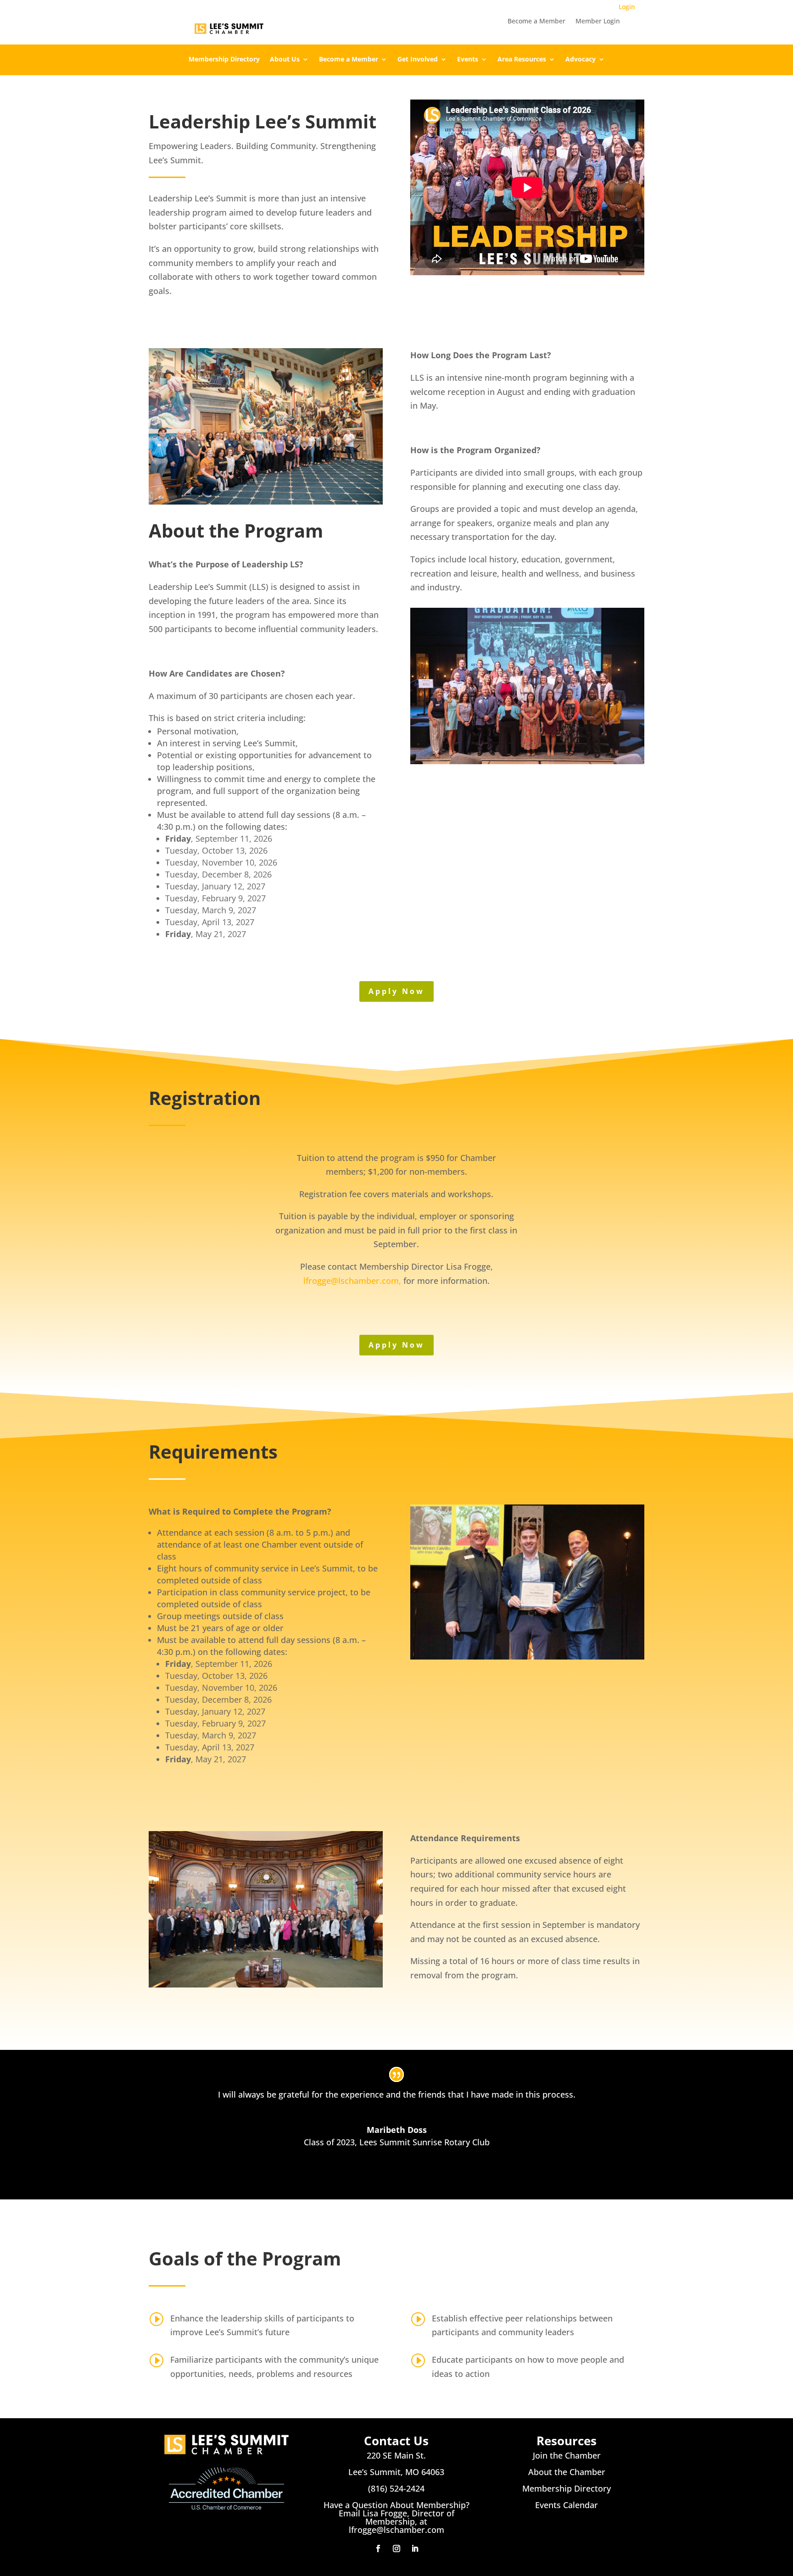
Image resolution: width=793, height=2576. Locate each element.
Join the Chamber (567, 2455)
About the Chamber (567, 2472)
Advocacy (581, 60)
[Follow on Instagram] (396, 2548)
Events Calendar (567, 2505)
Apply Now (396, 991)
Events (468, 60)
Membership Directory (224, 60)
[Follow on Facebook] (378, 2548)
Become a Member (536, 22)
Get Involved (418, 60)
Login (627, 7)
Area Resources (522, 60)
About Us (285, 60)
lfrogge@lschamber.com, (352, 1281)
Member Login (598, 22)
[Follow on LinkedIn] (415, 2548)
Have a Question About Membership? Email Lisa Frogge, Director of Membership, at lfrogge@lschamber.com (396, 2517)
